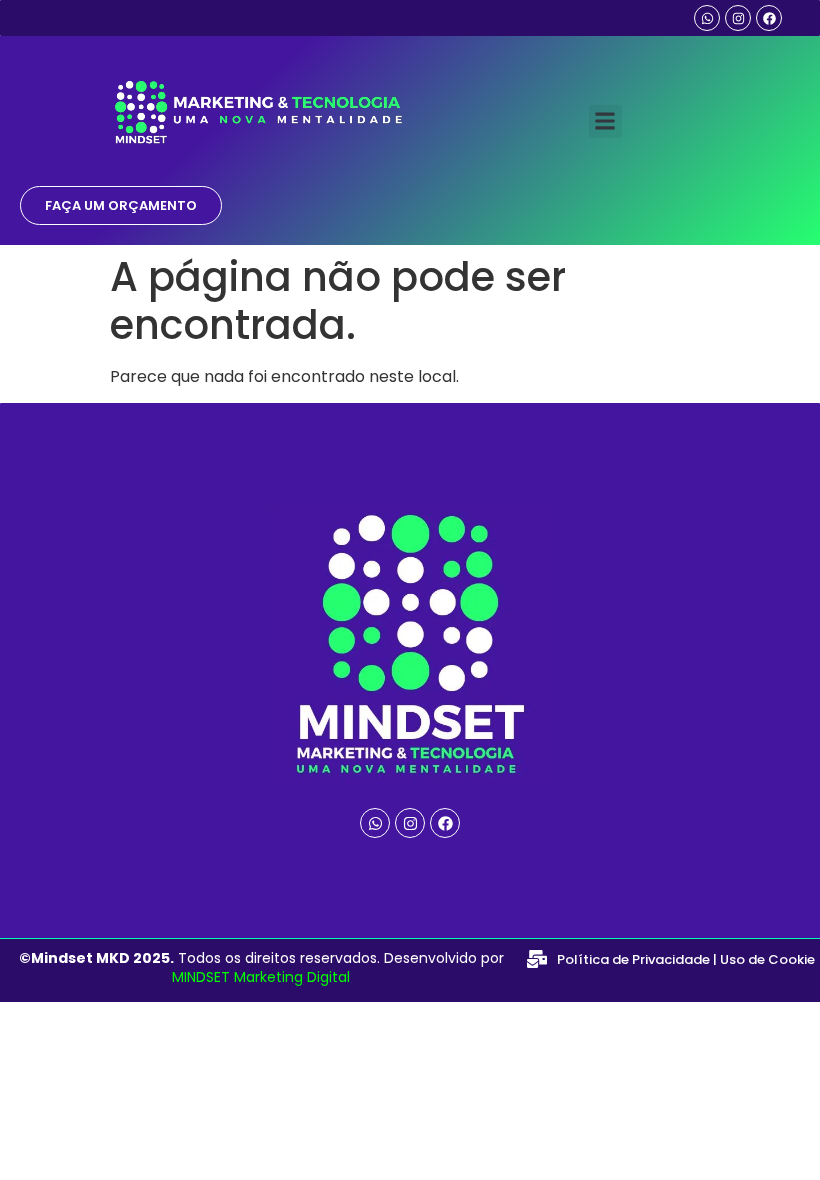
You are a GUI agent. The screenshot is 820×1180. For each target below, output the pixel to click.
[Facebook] (769, 18)
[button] (605, 121)
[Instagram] (738, 18)
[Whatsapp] (707, 18)
